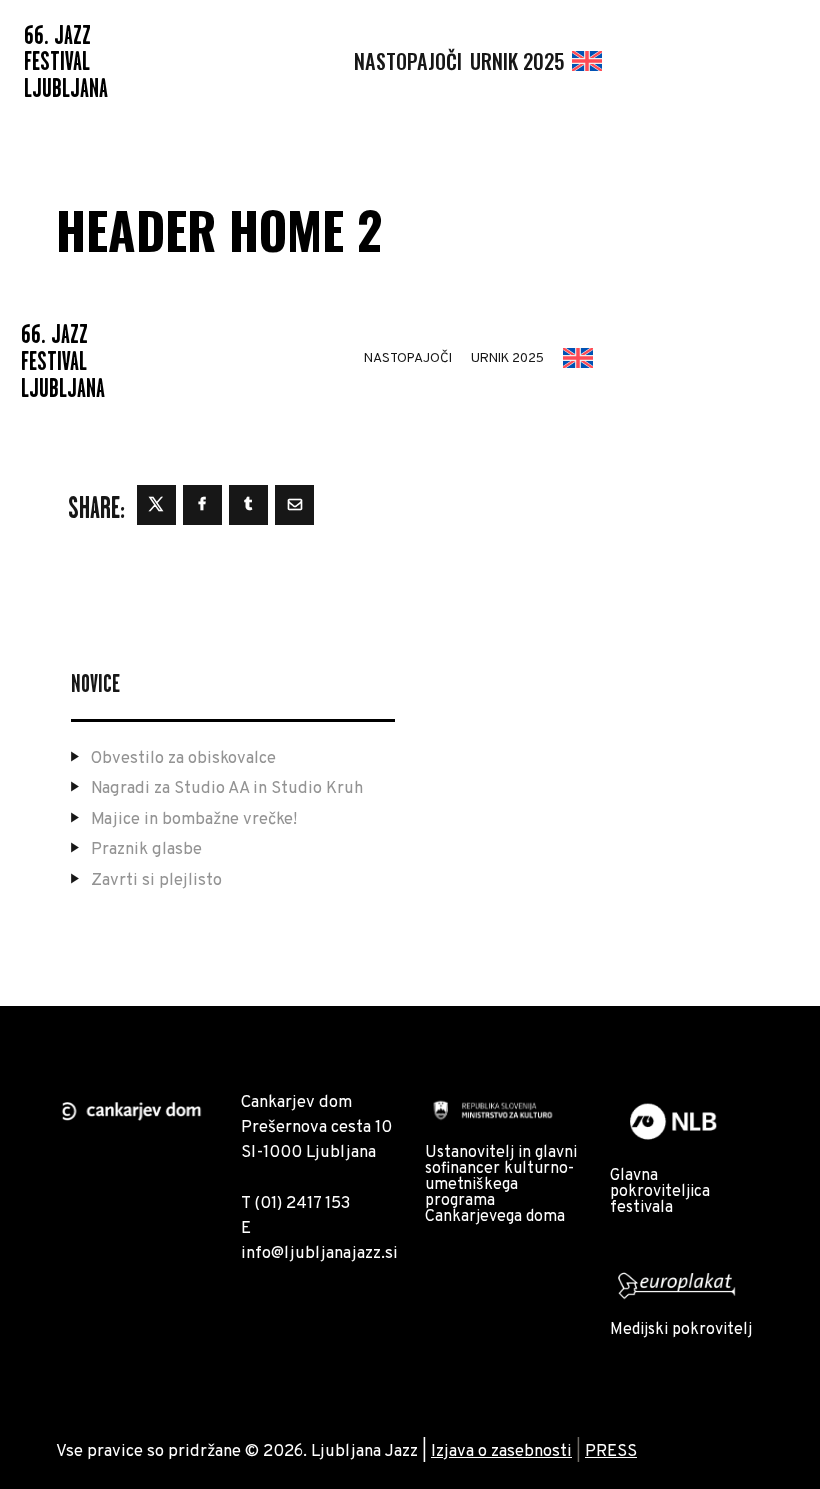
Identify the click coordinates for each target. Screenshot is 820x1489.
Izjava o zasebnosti (501, 1451)
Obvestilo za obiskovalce (183, 758)
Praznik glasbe (146, 849)
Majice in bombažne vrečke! (194, 819)
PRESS (611, 1451)
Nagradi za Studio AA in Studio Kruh (227, 788)
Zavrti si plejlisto (156, 880)
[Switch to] (587, 61)
